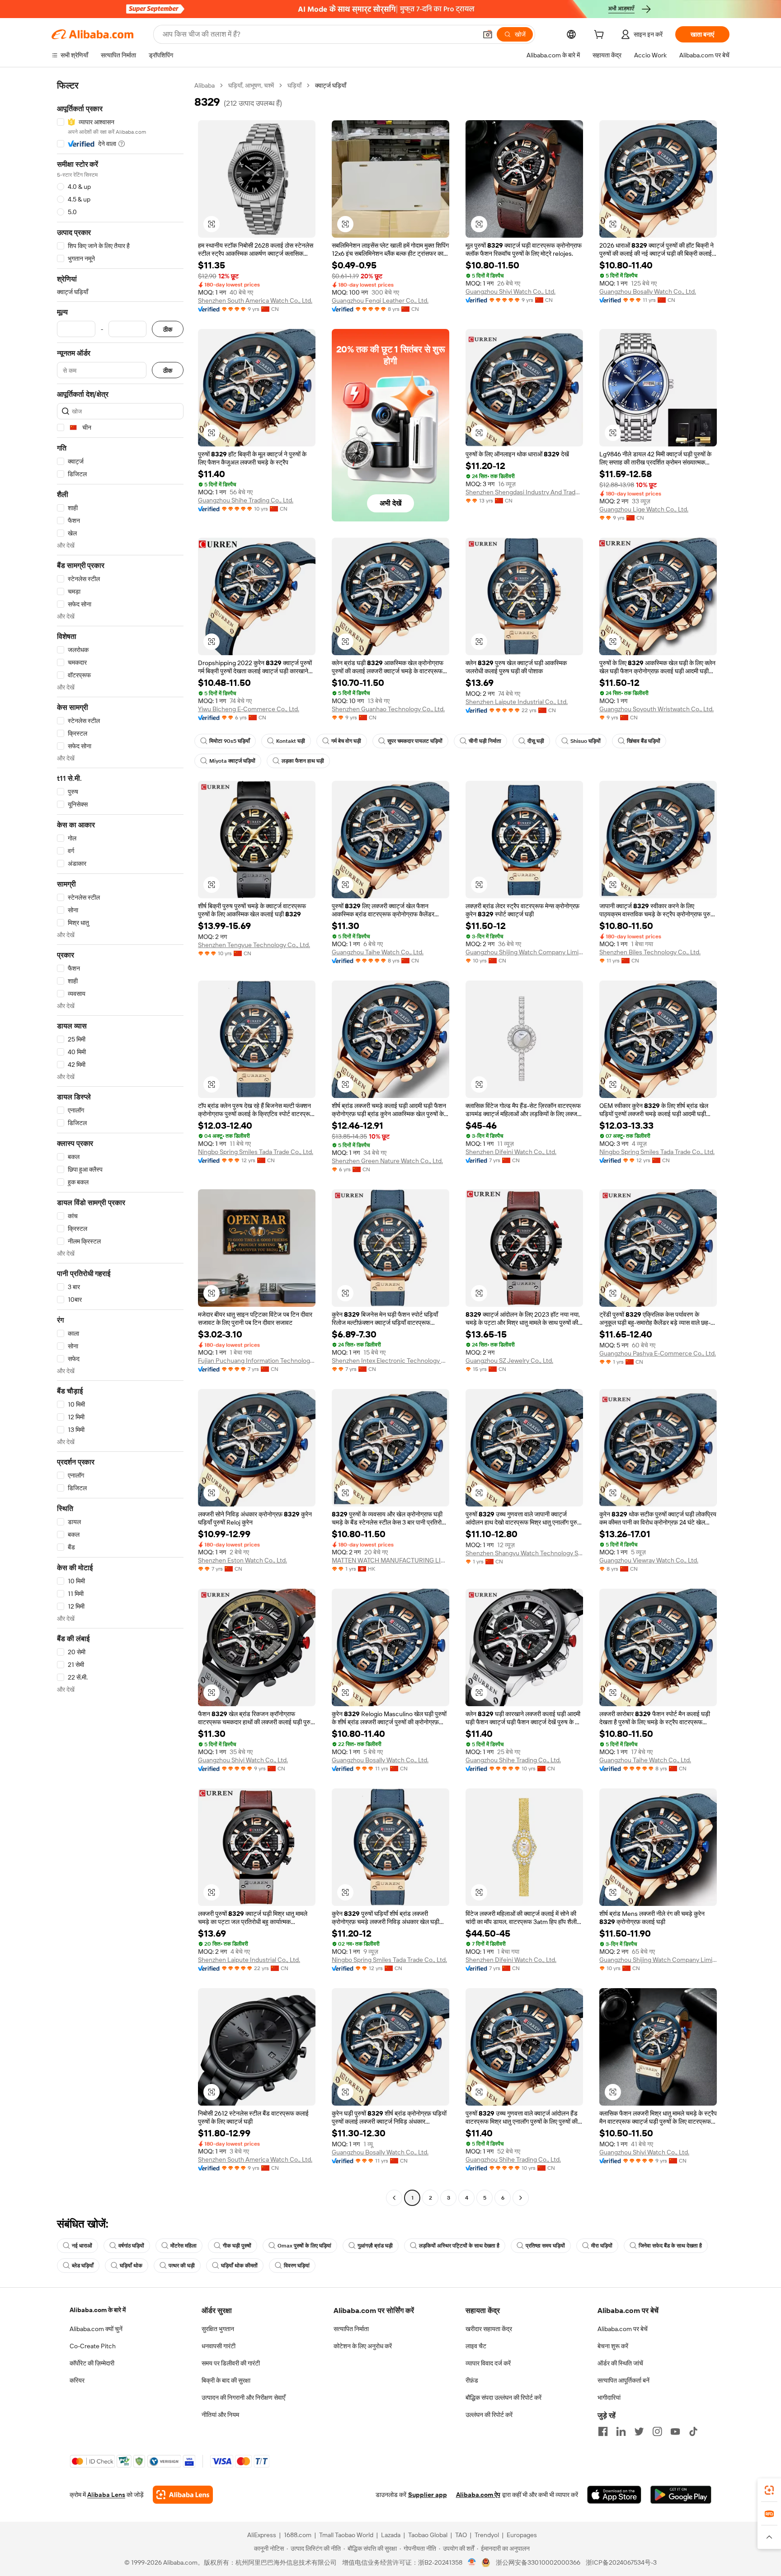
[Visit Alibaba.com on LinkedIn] (621, 2431)
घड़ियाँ (294, 85)
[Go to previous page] (394, 2198)
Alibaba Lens (106, 2495)
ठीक (168, 329)
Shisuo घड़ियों (586, 741)
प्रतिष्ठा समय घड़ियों (545, 2246)
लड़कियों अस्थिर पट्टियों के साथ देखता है (459, 2246)
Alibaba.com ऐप (478, 2495)
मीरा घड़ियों (602, 2246)
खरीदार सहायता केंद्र (489, 2329)
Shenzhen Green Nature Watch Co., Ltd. (387, 1161)
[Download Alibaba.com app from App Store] (614, 2495)
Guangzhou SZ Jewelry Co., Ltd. (509, 1361)
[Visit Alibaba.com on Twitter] (639, 2431)
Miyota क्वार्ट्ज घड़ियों (232, 761)
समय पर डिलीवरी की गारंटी (231, 2363)
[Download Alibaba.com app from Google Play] (681, 2495)
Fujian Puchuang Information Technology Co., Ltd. (257, 1361)
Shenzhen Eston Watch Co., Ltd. (242, 1560)
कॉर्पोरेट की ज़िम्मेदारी (92, 2363)
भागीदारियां (609, 2398)
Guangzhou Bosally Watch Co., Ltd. (648, 291)
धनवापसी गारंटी (219, 2346)
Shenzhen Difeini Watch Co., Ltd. (511, 1152)
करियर (77, 2380)
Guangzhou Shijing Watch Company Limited (524, 952)
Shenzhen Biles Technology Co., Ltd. (650, 952)
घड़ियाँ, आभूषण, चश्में (251, 85)
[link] (769, 2490)
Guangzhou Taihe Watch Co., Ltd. (378, 952)
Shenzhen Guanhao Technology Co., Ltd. (388, 709)
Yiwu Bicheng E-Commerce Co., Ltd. (249, 709)
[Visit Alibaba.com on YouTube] (675, 2431)
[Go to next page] (521, 2198)
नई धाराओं (82, 2246)
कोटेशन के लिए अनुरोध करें (363, 2346)
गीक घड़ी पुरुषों (237, 2246)
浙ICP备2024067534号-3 (621, 2562)
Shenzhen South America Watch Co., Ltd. (255, 300)
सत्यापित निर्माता (351, 2329)
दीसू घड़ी (536, 741)
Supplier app (428, 2495)
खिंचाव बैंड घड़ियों (644, 741)
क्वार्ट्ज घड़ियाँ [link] (331, 85)
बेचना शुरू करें (613, 2346)
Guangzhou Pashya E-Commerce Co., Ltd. (658, 1353)
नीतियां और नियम (220, 2415)
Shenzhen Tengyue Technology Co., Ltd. (254, 945)
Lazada (391, 2535)
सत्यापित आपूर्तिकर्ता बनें (623, 2380)
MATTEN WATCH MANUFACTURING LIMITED (390, 1560)
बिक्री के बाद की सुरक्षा (226, 2380)
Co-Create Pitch (93, 2346)
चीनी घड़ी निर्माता (485, 741)
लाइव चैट (476, 2346)
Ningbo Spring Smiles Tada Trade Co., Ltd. (256, 1152)
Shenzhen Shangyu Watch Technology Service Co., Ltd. (524, 1553)
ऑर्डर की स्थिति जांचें (620, 2363)
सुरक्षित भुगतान (218, 2329)
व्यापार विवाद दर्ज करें (488, 2363)
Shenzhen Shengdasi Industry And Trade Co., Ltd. (524, 492)
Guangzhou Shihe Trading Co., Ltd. (246, 500)
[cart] (601, 36)
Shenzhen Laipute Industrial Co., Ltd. (517, 702)
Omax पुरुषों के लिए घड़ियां (304, 2246)
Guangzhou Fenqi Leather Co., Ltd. (380, 300)
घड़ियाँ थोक (131, 2266)
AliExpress (262, 2535)
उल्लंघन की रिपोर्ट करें (489, 2415)
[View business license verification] (472, 2562)
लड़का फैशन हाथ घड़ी (303, 761)
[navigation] (120, 1143)
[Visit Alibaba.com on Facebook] (603, 2431)
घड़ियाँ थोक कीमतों (239, 2266)
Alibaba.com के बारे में (98, 2310)
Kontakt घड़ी (291, 741)
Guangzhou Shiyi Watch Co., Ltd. (510, 291)
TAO (461, 2535)
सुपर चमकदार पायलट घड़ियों (415, 741)
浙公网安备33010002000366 (538, 2562)
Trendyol (487, 2535)
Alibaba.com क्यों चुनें (96, 2329)
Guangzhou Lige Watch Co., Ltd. (644, 509)
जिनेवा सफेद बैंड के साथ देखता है (670, 2246)
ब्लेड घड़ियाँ (83, 2266)
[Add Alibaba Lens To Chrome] (183, 2495)
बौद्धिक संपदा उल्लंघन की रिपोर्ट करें (503, 2398)
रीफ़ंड (472, 2380)
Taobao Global (428, 2535)
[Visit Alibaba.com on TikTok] (693, 2431)
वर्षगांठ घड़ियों (131, 2246)
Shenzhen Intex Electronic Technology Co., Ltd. (390, 1361)
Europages (522, 2535)
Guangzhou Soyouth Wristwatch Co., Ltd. (656, 709)
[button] (488, 34)
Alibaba (205, 85)
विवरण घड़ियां (297, 2266)
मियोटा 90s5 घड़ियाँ (230, 741)
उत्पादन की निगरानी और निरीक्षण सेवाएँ (243, 2398)
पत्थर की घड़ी (182, 2266)
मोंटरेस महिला (183, 2246)
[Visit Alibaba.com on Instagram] (657, 2431)
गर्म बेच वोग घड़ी (346, 741)
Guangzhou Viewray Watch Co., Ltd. (649, 1560)
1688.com (298, 2535)
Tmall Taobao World (346, 2535)
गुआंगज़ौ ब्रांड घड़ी (375, 2246)
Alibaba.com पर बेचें (623, 2329)
